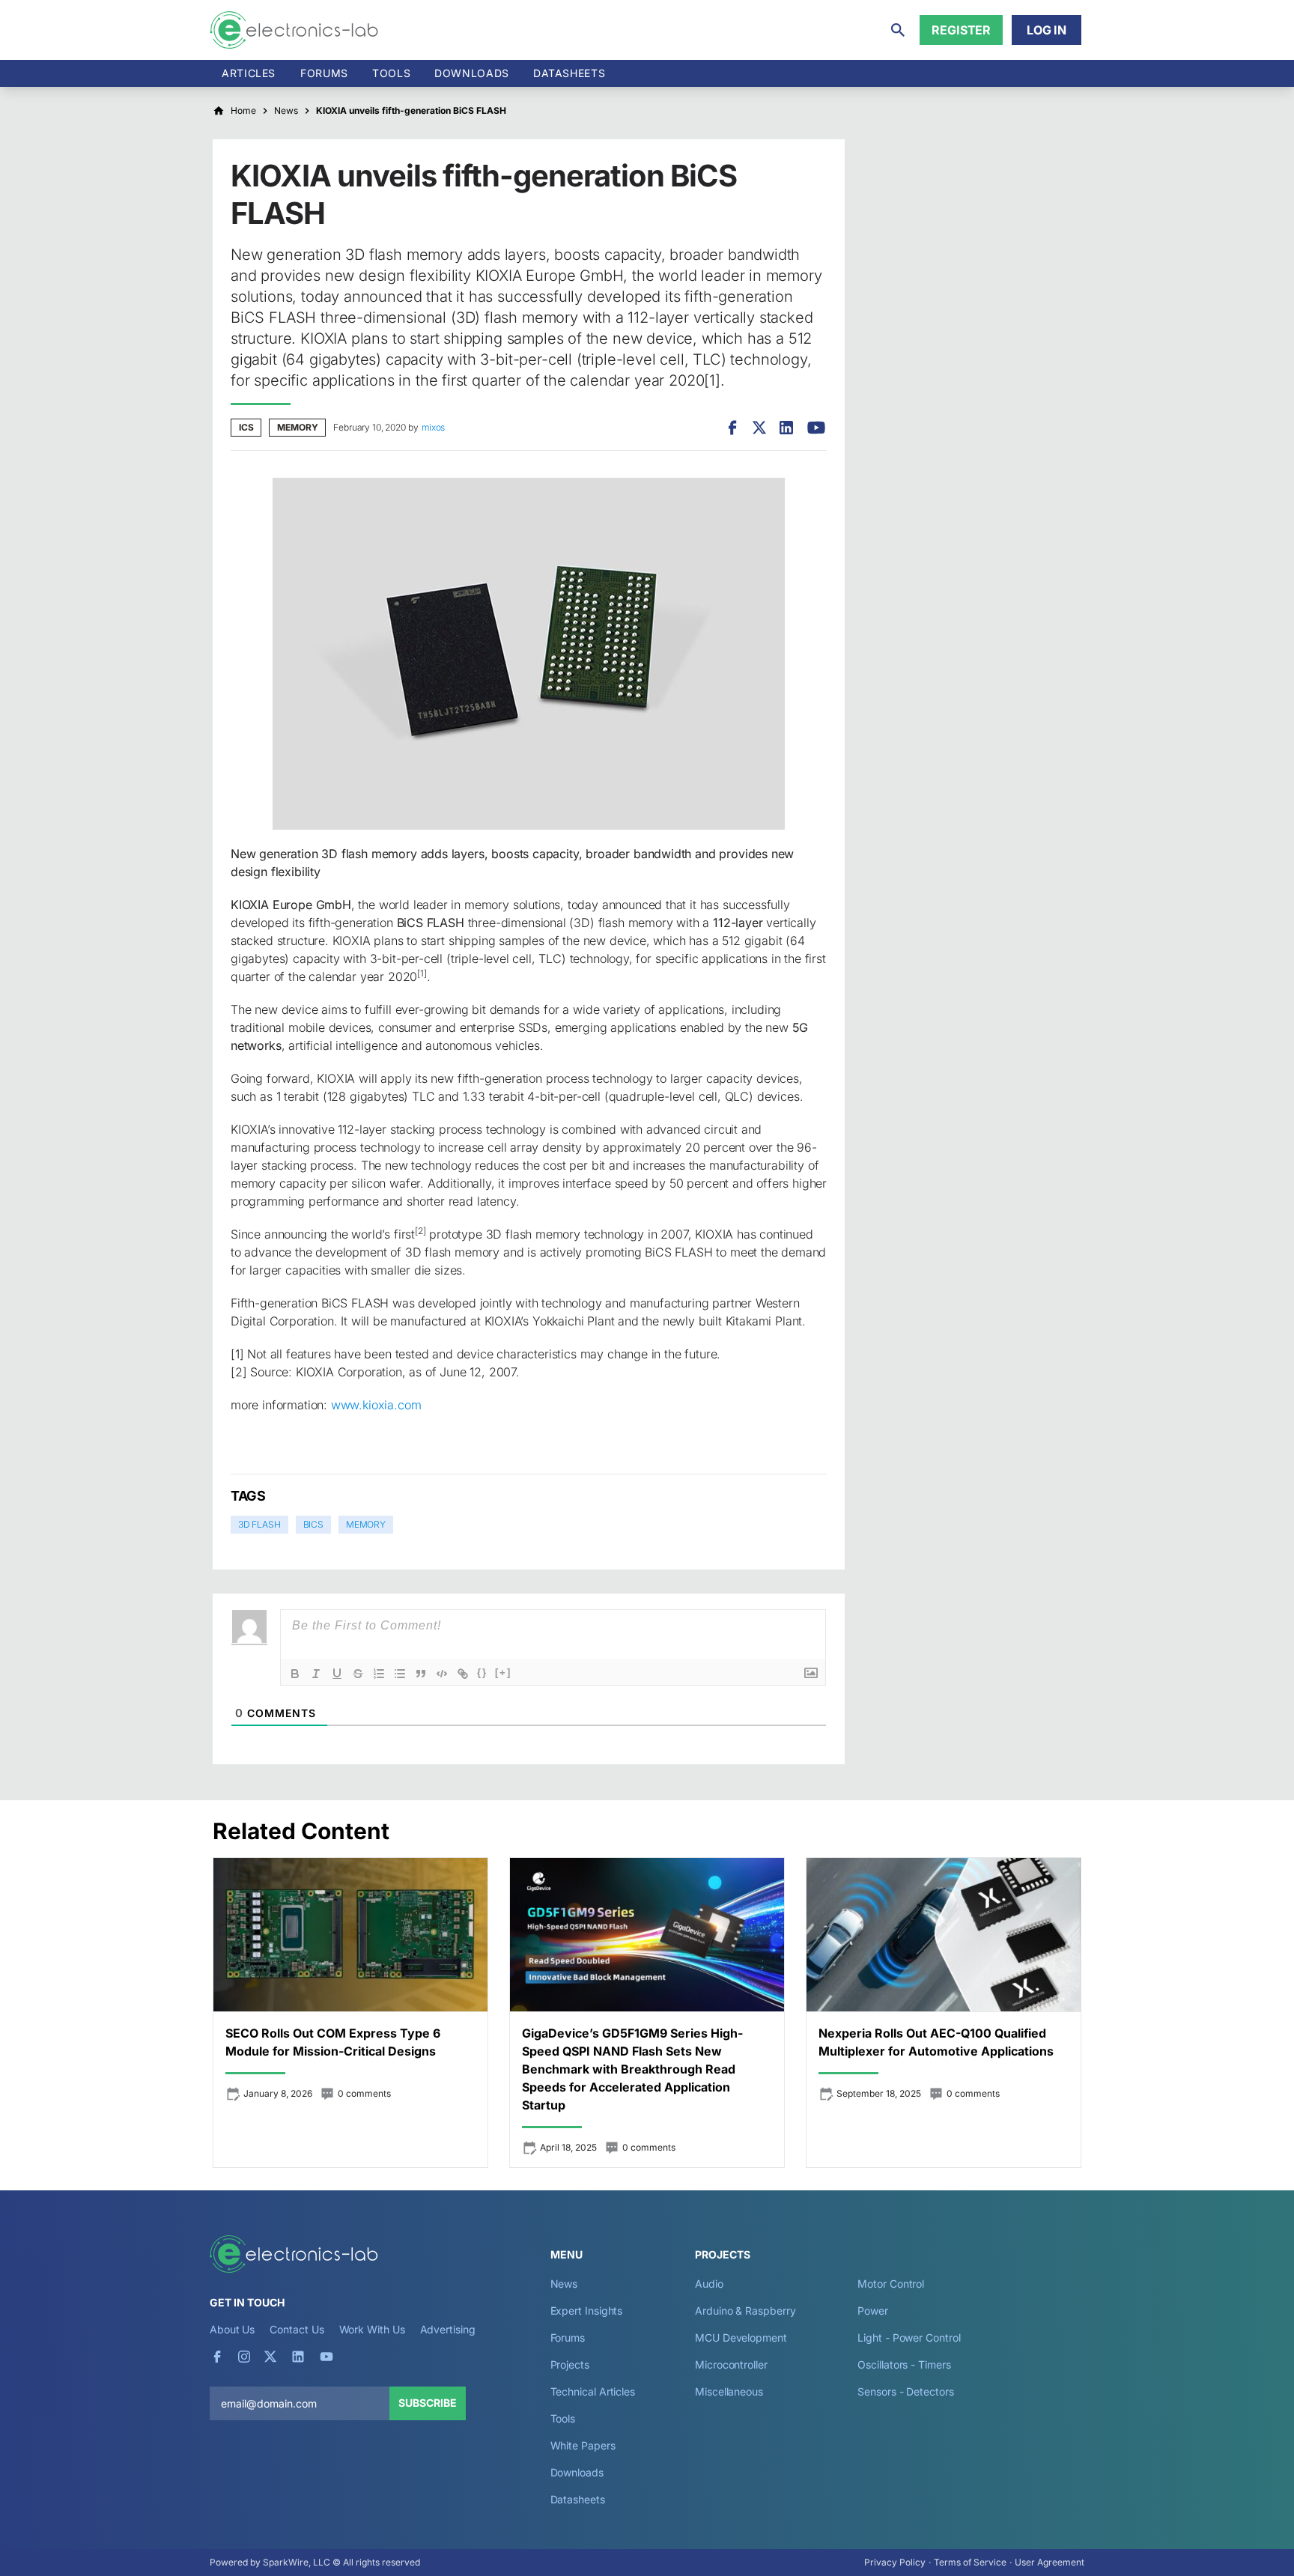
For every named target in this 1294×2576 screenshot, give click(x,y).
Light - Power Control (909, 2337)
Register (961, 30)
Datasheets (569, 73)
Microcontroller (731, 2364)
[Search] (898, 30)
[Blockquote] (421, 1674)
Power (873, 2311)
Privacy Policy (895, 2562)
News (564, 2284)
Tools (391, 73)
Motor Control (891, 2284)
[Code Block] (442, 1674)
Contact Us (297, 2329)
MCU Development (741, 2337)
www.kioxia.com (376, 1405)
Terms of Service (970, 2562)
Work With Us (372, 2329)
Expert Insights (587, 2311)
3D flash (259, 1524)
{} (482, 1673)
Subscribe (428, 2403)
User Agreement (1050, 2562)
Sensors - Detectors (905, 2391)
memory (366, 1524)
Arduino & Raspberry (745, 2311)
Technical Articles (593, 2391)
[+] (503, 1673)
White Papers (583, 2445)
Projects (570, 2364)
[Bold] (295, 1674)
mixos (433, 427)
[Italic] (316, 1674)
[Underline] (337, 1674)
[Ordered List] (379, 1674)
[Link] (463, 1674)
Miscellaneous (729, 2391)
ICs (246, 427)
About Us (232, 2329)
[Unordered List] (400, 1674)
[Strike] (358, 1674)
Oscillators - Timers (904, 2364)
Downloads (577, 2472)
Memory (297, 427)
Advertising (448, 2329)
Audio (709, 2284)
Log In (1047, 30)
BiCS (313, 1524)
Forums (324, 73)
